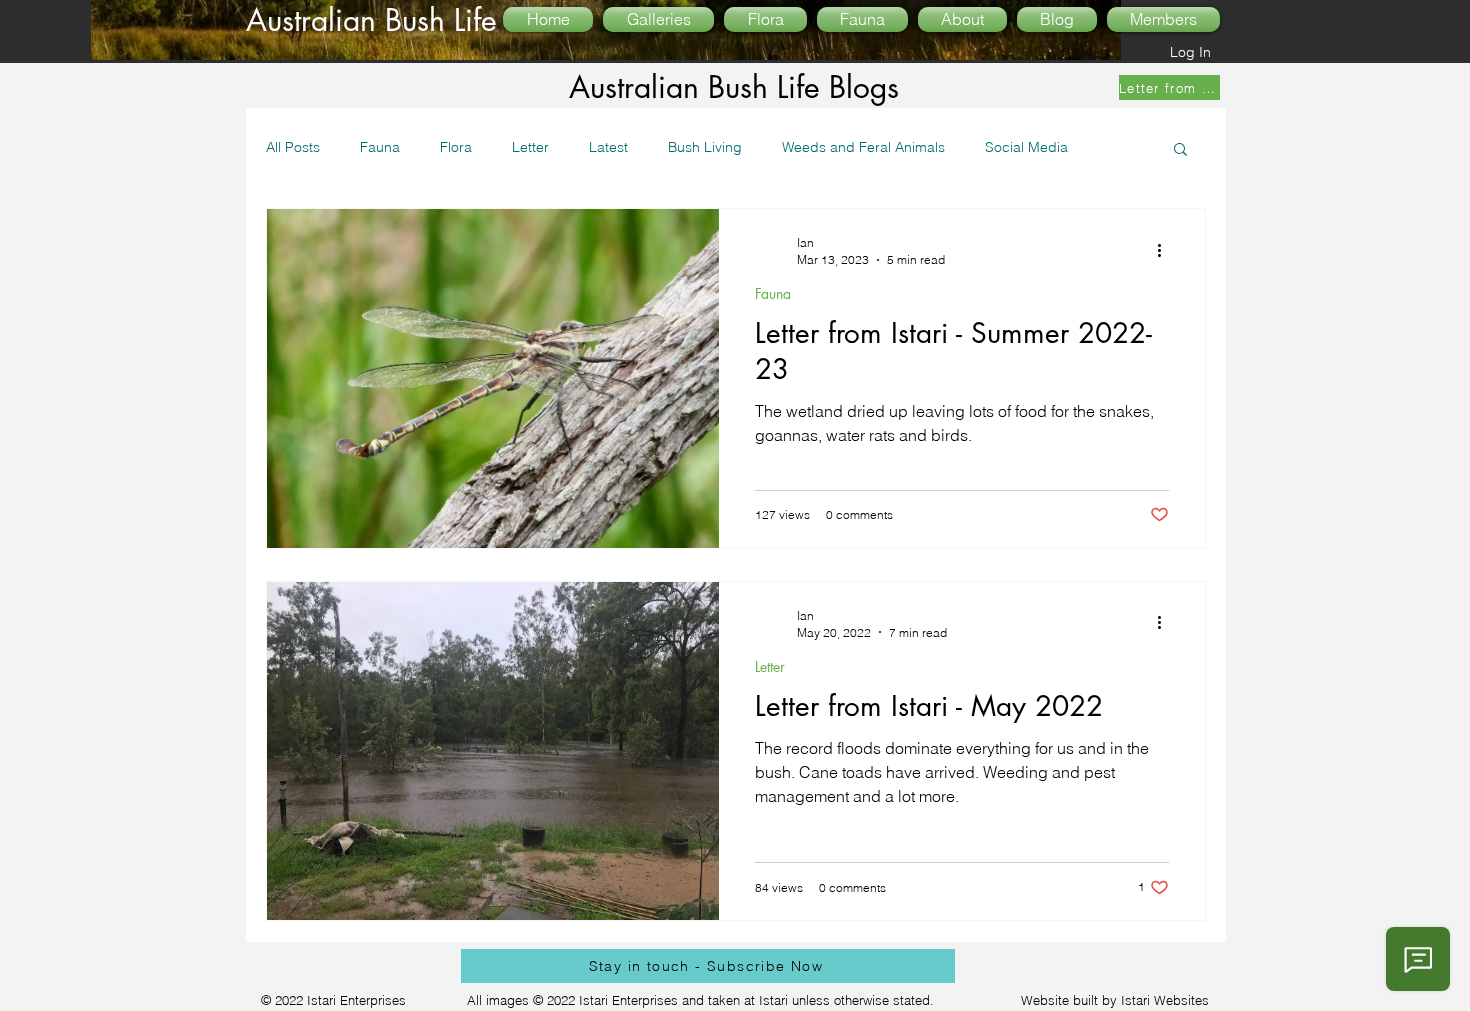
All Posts (293, 147)
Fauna (380, 147)
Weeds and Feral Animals (863, 147)
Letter (530, 147)
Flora (456, 147)
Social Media (1026, 147)
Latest (608, 147)
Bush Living (705, 147)
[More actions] (1166, 250)
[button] (1180, 150)
